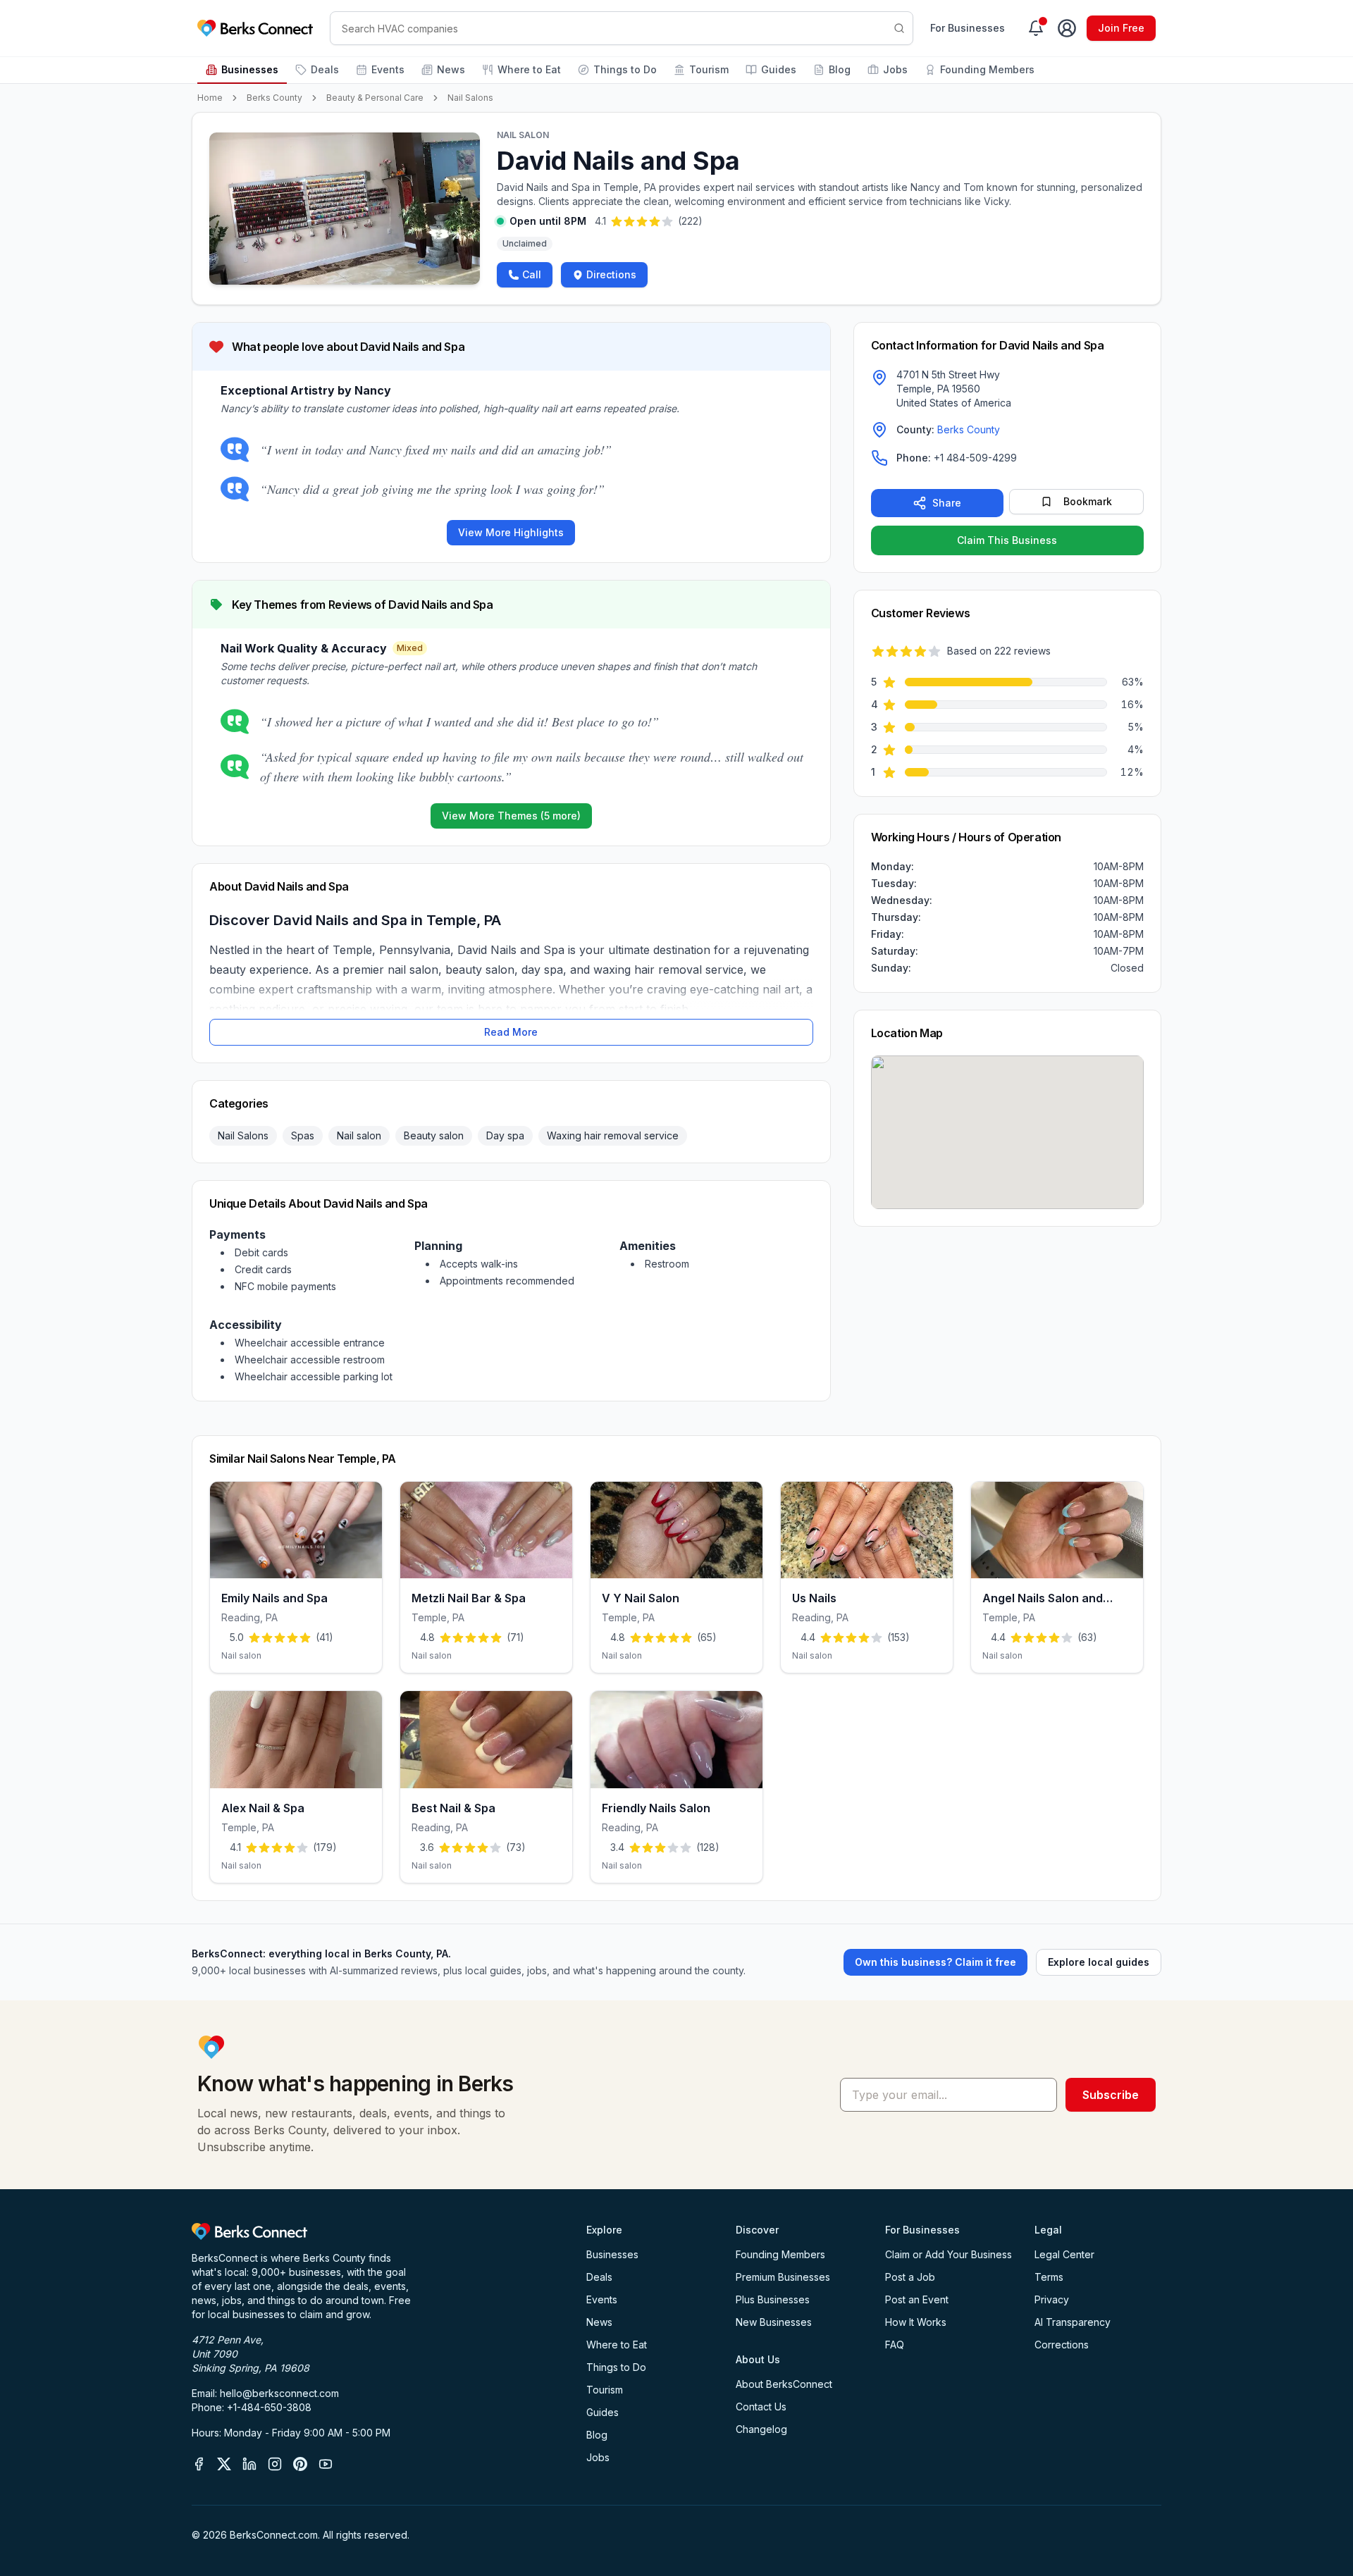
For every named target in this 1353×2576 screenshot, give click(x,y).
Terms (1049, 2277)
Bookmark (1088, 501)
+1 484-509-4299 (975, 458)
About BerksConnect (784, 2384)
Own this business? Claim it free (935, 1962)
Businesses (250, 69)
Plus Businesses (773, 2299)
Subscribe (1111, 2095)
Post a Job (910, 2277)
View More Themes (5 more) (511, 816)
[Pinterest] (300, 2464)
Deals (325, 69)
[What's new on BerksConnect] (1036, 28)
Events (388, 69)
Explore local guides (1099, 1962)
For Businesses (968, 28)
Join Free (1121, 28)
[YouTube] (326, 2464)
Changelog (761, 2429)
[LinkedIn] (249, 2464)
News (451, 69)
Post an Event (917, 2299)
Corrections (1062, 2345)
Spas (303, 1135)
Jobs (895, 69)
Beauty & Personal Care (375, 98)
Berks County (274, 98)
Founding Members (987, 69)
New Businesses (774, 2322)
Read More (511, 1032)
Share (947, 503)
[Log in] (1067, 28)
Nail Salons (470, 98)
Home (210, 98)
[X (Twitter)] (224, 2464)
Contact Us (761, 2407)
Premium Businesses (783, 2277)
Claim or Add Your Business (949, 2254)
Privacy (1052, 2299)
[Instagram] (275, 2464)
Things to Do (625, 69)
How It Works (916, 2322)
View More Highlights (511, 532)
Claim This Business (1007, 540)
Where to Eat (529, 69)
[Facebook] (199, 2464)
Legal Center (1064, 2254)
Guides (779, 69)
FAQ (895, 2345)
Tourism (709, 69)
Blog (840, 69)
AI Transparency (1073, 2322)
